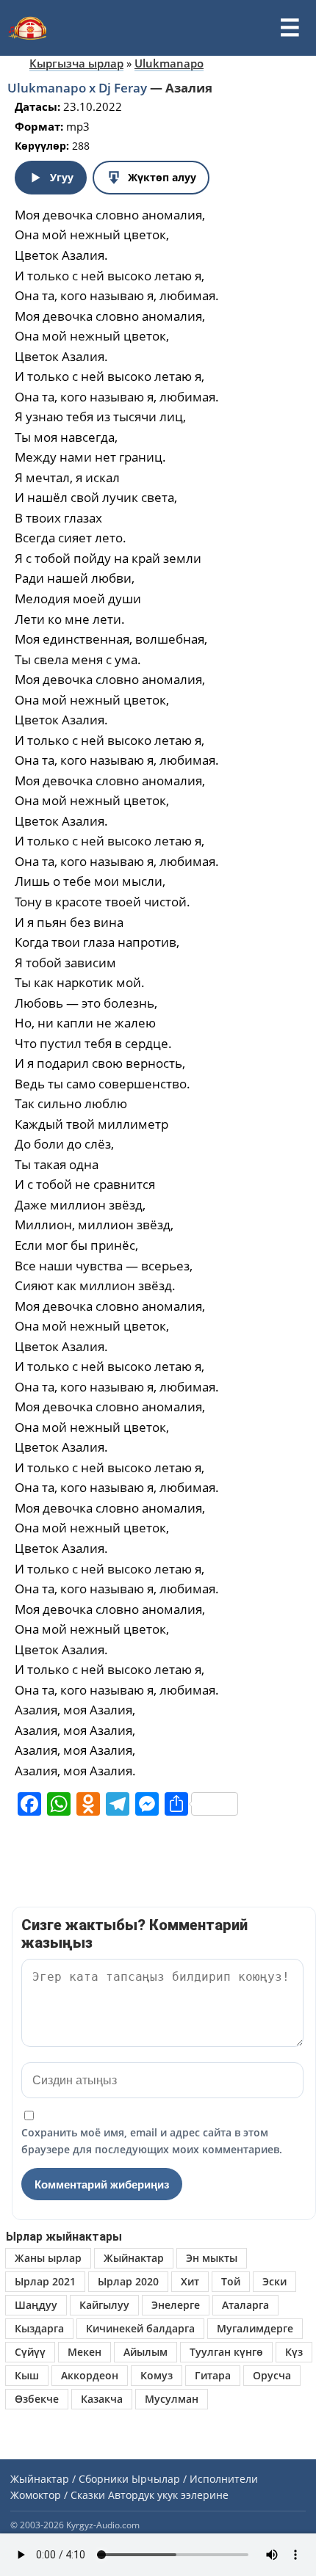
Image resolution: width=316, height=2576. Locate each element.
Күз (294, 2352)
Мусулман (172, 2399)
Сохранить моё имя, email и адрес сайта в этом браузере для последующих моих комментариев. (152, 2140)
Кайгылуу (104, 2305)
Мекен (85, 2352)
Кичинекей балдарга (140, 2328)
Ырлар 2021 (45, 2281)
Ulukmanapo (169, 63)
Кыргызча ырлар (76, 63)
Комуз (157, 2375)
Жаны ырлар (48, 2258)
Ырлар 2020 (128, 2281)
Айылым (146, 2352)
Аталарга (245, 2305)
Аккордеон (90, 2375)
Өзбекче (37, 2399)
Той (231, 2281)
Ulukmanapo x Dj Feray (79, 88)
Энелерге (176, 2305)
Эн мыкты (212, 2258)
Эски (274, 2281)
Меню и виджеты (290, 28)
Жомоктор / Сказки (58, 2495)
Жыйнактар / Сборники (69, 2479)
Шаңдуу (36, 2305)
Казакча (102, 2399)
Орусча (272, 2375)
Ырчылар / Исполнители (195, 2479)
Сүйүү (30, 2352)
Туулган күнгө (226, 2352)
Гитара (213, 2375)
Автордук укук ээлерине (168, 2495)
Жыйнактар (134, 2258)
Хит (190, 2281)
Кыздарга (39, 2328)
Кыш (27, 2375)
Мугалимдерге (255, 2328)
